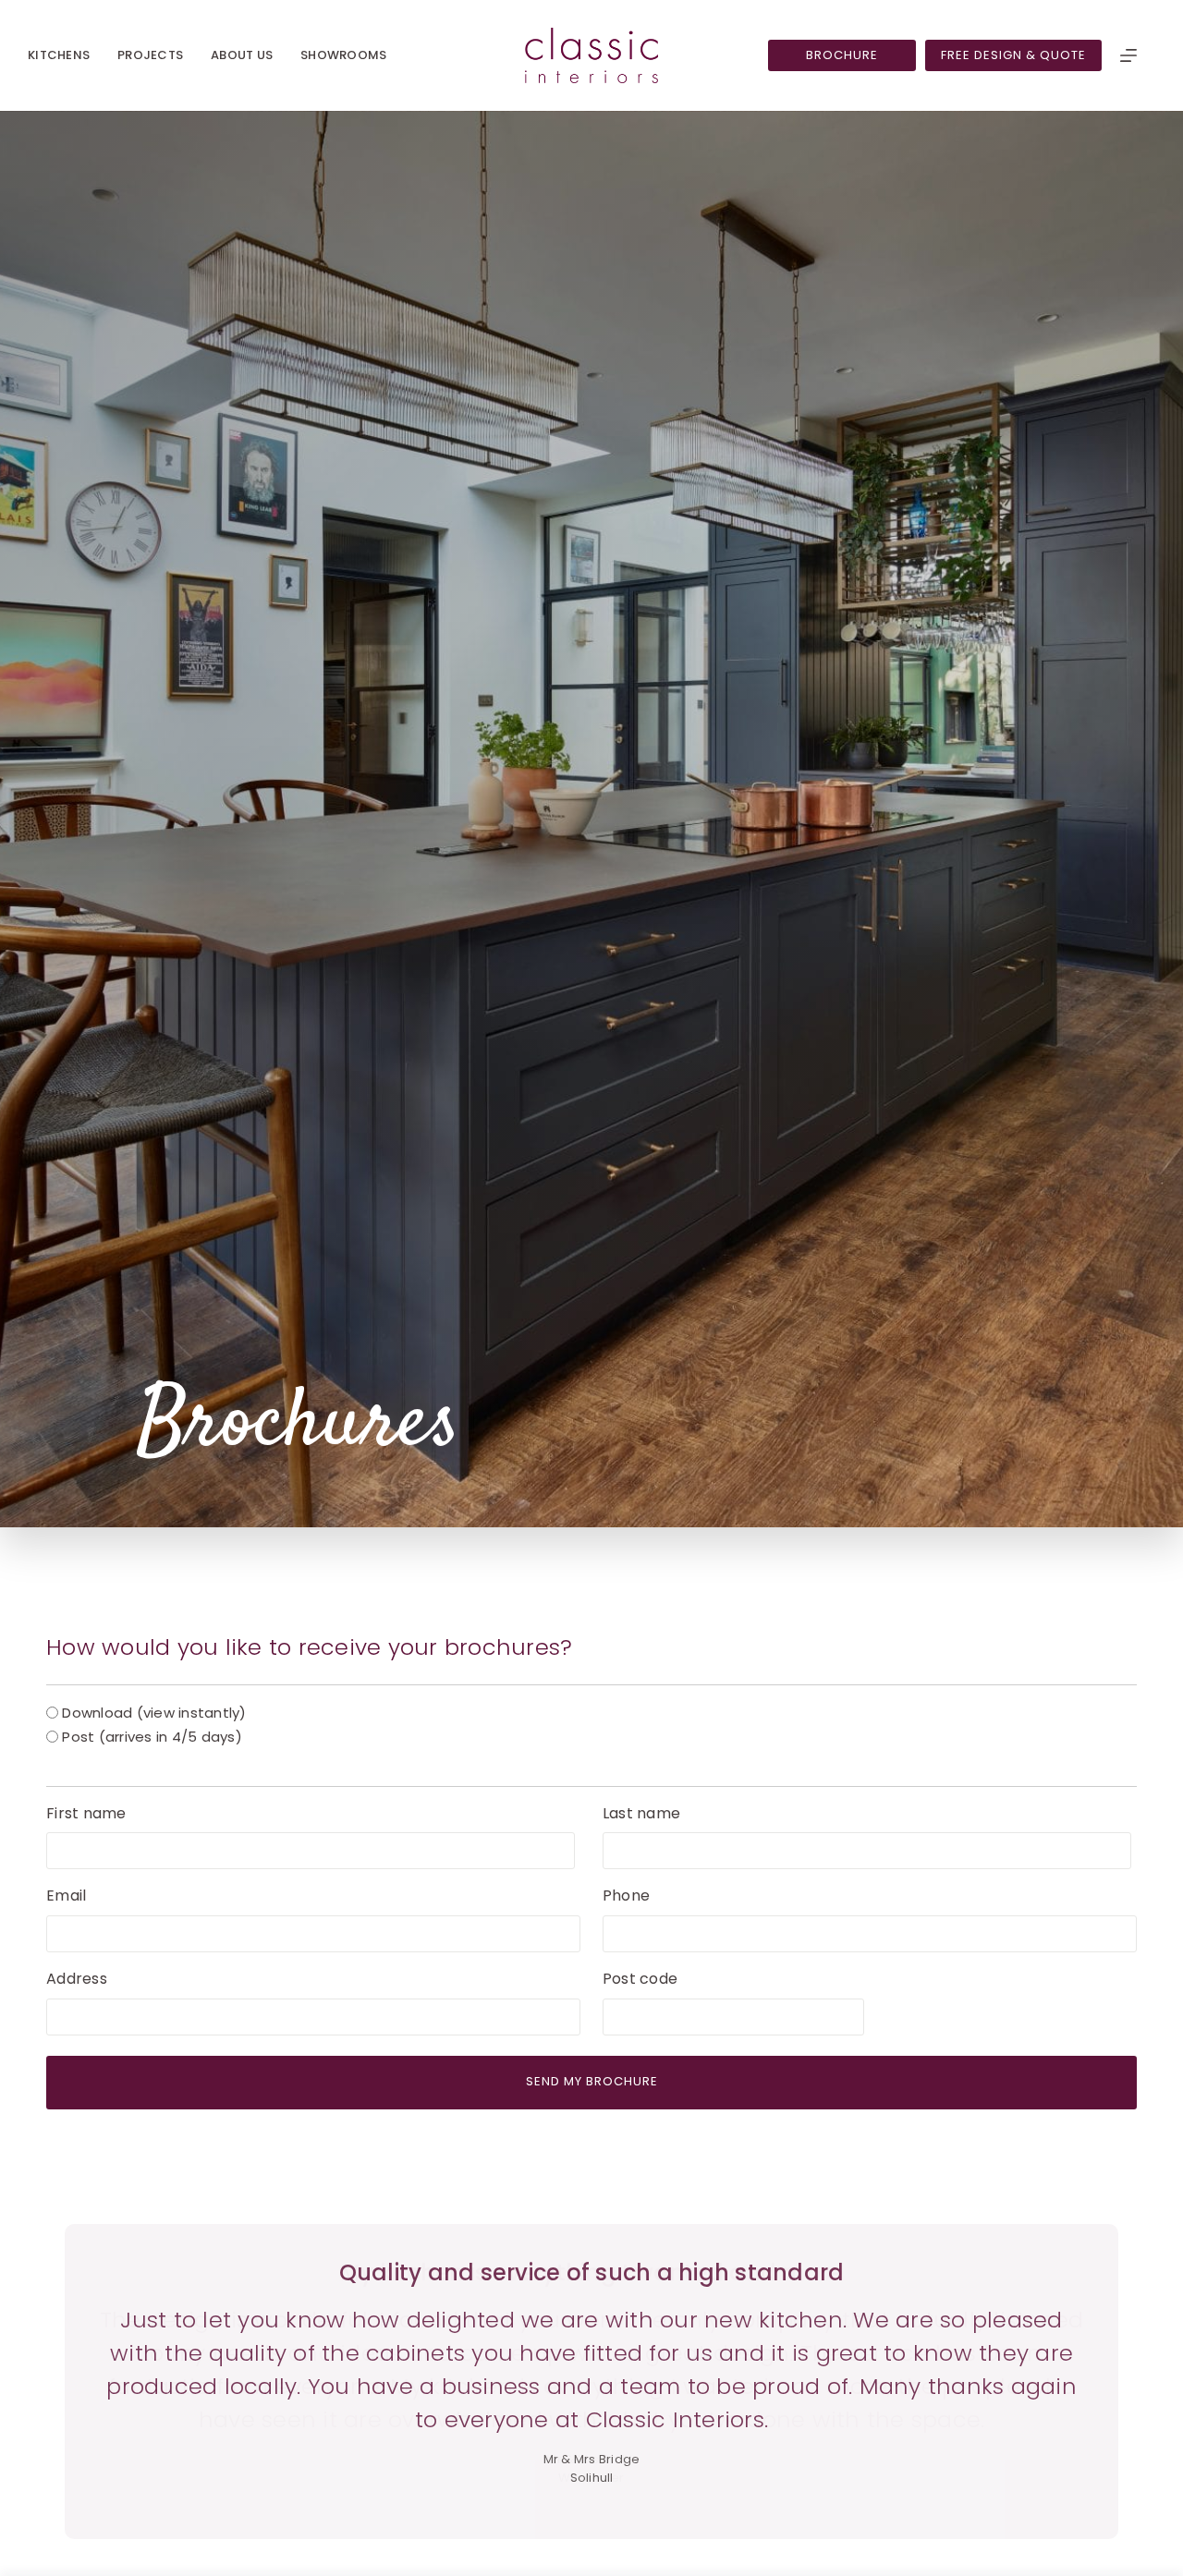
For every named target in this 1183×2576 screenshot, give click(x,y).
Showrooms (343, 55)
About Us (242, 55)
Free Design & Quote (1013, 55)
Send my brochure (592, 2081)
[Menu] (1128, 55)
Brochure (842, 55)
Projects (150, 55)
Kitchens (59, 55)
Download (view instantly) (154, 1713)
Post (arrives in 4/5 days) (152, 1737)
